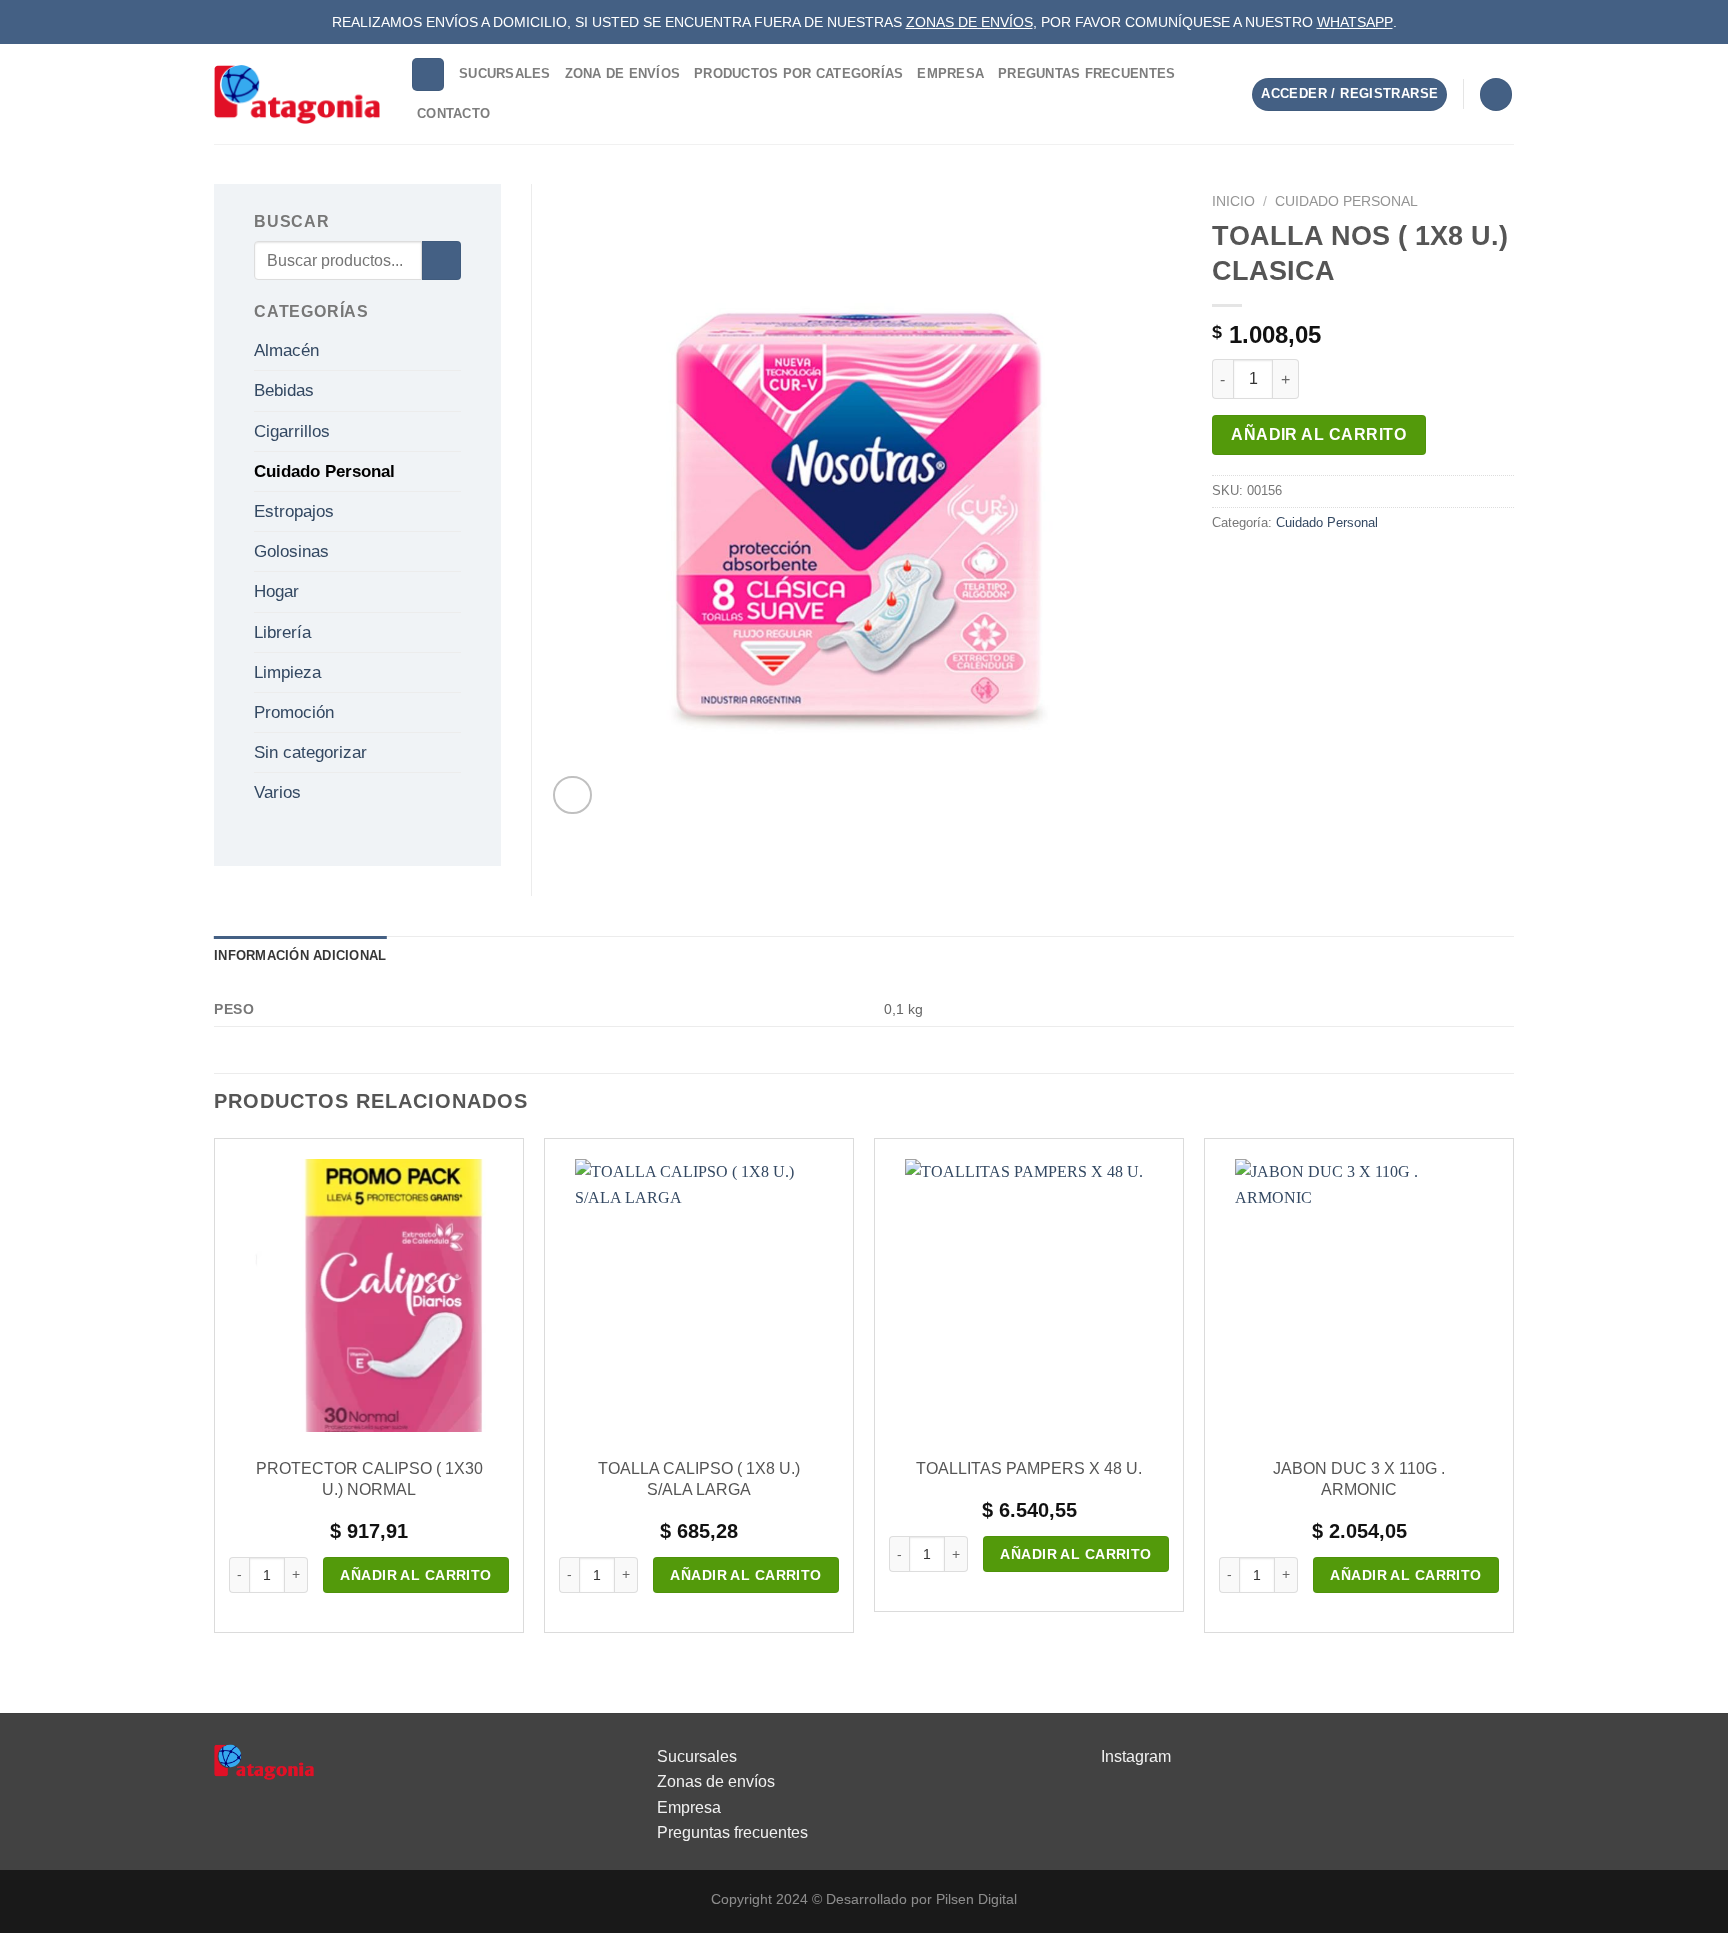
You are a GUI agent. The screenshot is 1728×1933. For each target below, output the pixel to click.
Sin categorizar (310, 752)
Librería (282, 632)
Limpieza (287, 672)
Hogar (276, 591)
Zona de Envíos (623, 73)
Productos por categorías (798, 73)
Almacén (286, 350)
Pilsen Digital (976, 1899)
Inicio (1233, 201)
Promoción (294, 712)
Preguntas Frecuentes (1086, 73)
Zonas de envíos (716, 1781)
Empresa (950, 73)
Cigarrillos (292, 431)
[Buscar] (428, 74)
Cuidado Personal (1346, 201)
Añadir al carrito (1318, 434)
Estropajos (294, 511)
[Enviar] (441, 260)
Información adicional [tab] (300, 955)
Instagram (1136, 1756)
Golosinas (291, 551)
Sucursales (505, 73)
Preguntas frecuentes (732, 1832)
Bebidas (284, 390)
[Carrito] (1496, 94)
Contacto (453, 113)
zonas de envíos (969, 22)
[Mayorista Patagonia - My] (264, 1760)
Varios (277, 792)
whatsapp (1355, 22)
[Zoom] (572, 795)
